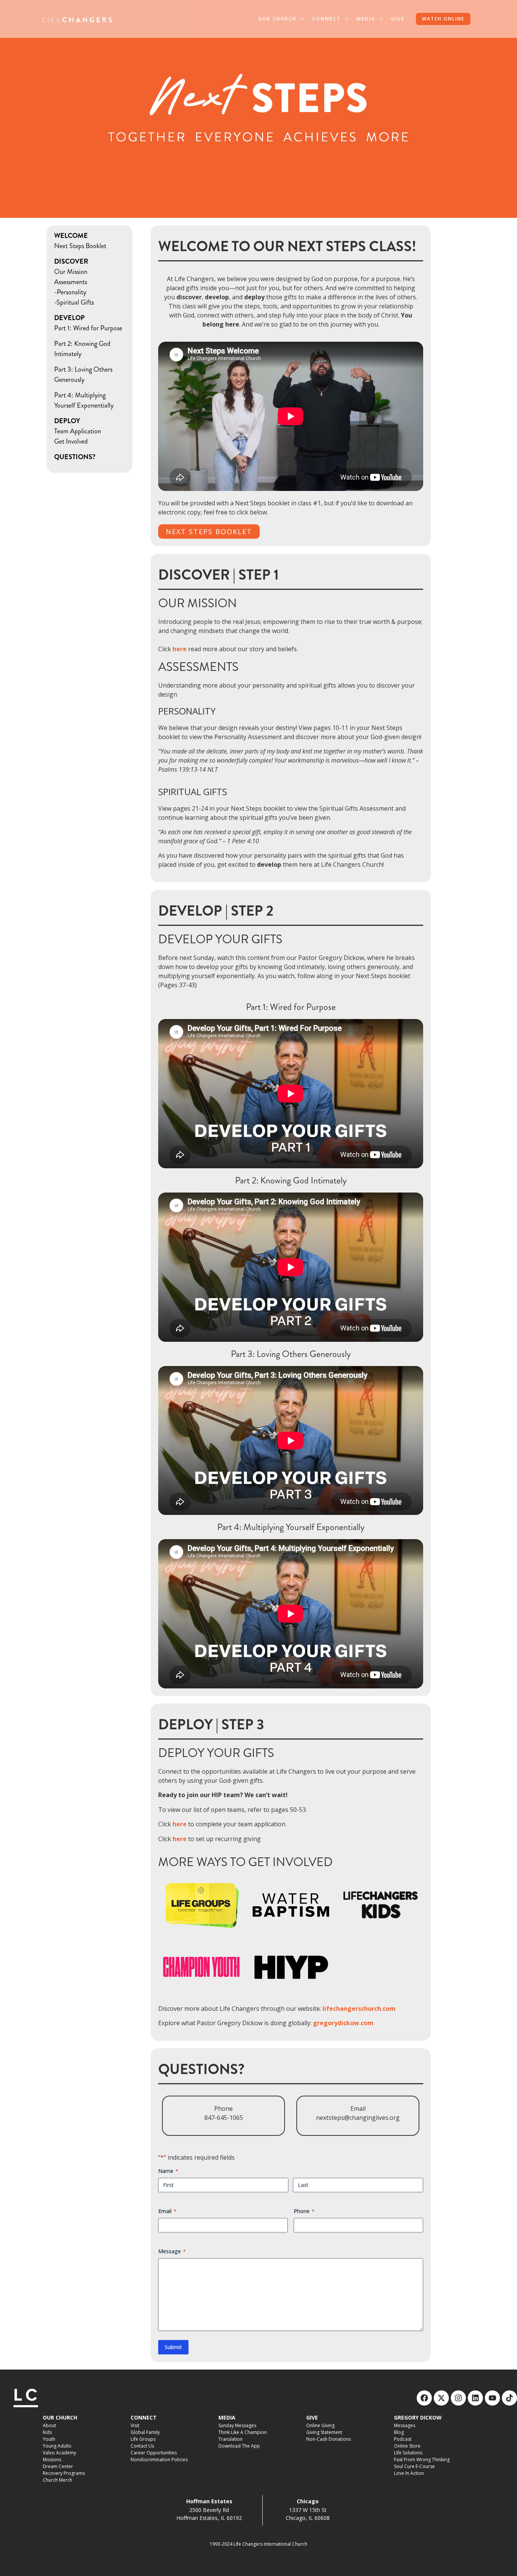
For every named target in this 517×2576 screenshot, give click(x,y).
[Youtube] (492, 2398)
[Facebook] (424, 2398)
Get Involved (71, 441)
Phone (304, 2211)
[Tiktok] (509, 2398)
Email (167, 2211)
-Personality (70, 292)
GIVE (312, 2417)
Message (172, 2251)
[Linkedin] (475, 2398)
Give (398, 19)
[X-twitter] (441, 2398)
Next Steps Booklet (80, 246)
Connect (326, 19)
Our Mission (71, 272)
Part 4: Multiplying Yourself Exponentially (84, 400)
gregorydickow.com (343, 2023)
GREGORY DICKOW (418, 2417)
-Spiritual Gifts (74, 302)
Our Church (277, 19)
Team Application (78, 431)
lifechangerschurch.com (359, 2009)
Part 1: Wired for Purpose (88, 328)
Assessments (71, 282)
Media (366, 19)
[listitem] (291, 649)
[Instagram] (458, 2398)
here (180, 1824)
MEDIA (227, 2417)
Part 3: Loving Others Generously (83, 374)
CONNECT (144, 2417)
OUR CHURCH (60, 2417)
